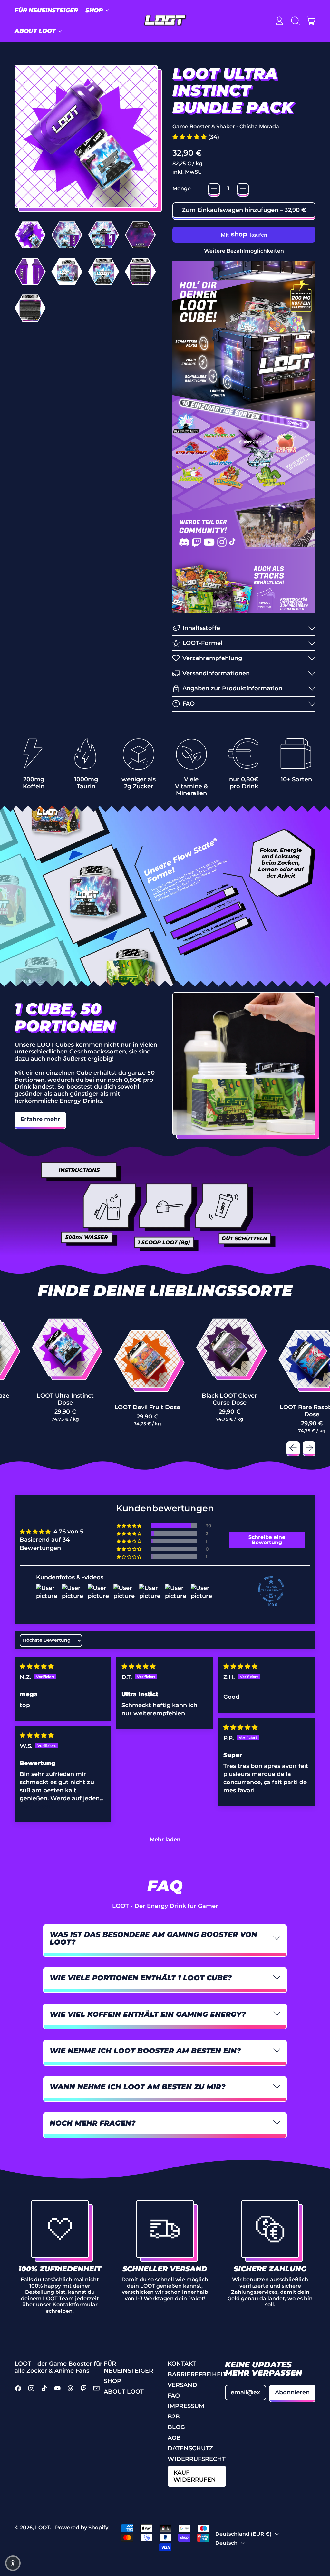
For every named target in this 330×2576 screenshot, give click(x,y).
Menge (182, 189)
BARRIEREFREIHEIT (197, 2374)
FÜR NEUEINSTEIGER (46, 10)
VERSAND (182, 2385)
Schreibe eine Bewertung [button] (267, 1540)
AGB (174, 2438)
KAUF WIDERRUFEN (195, 2476)
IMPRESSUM (186, 2406)
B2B (174, 2417)
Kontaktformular (75, 2304)
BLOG (176, 2427)
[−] (214, 189)
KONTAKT (182, 2364)
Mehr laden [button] (165, 1839)
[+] (243, 189)
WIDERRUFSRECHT (197, 2459)
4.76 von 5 (68, 1532)
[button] (295, 21)
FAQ (174, 2396)
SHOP (112, 2381)
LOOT (42, 2527)
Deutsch (226, 2543)
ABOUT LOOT (124, 2392)
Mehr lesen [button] (36, 1806)
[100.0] (271, 1589)
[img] (37, 1667)
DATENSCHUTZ (190, 2448)
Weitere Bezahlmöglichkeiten (244, 251)
